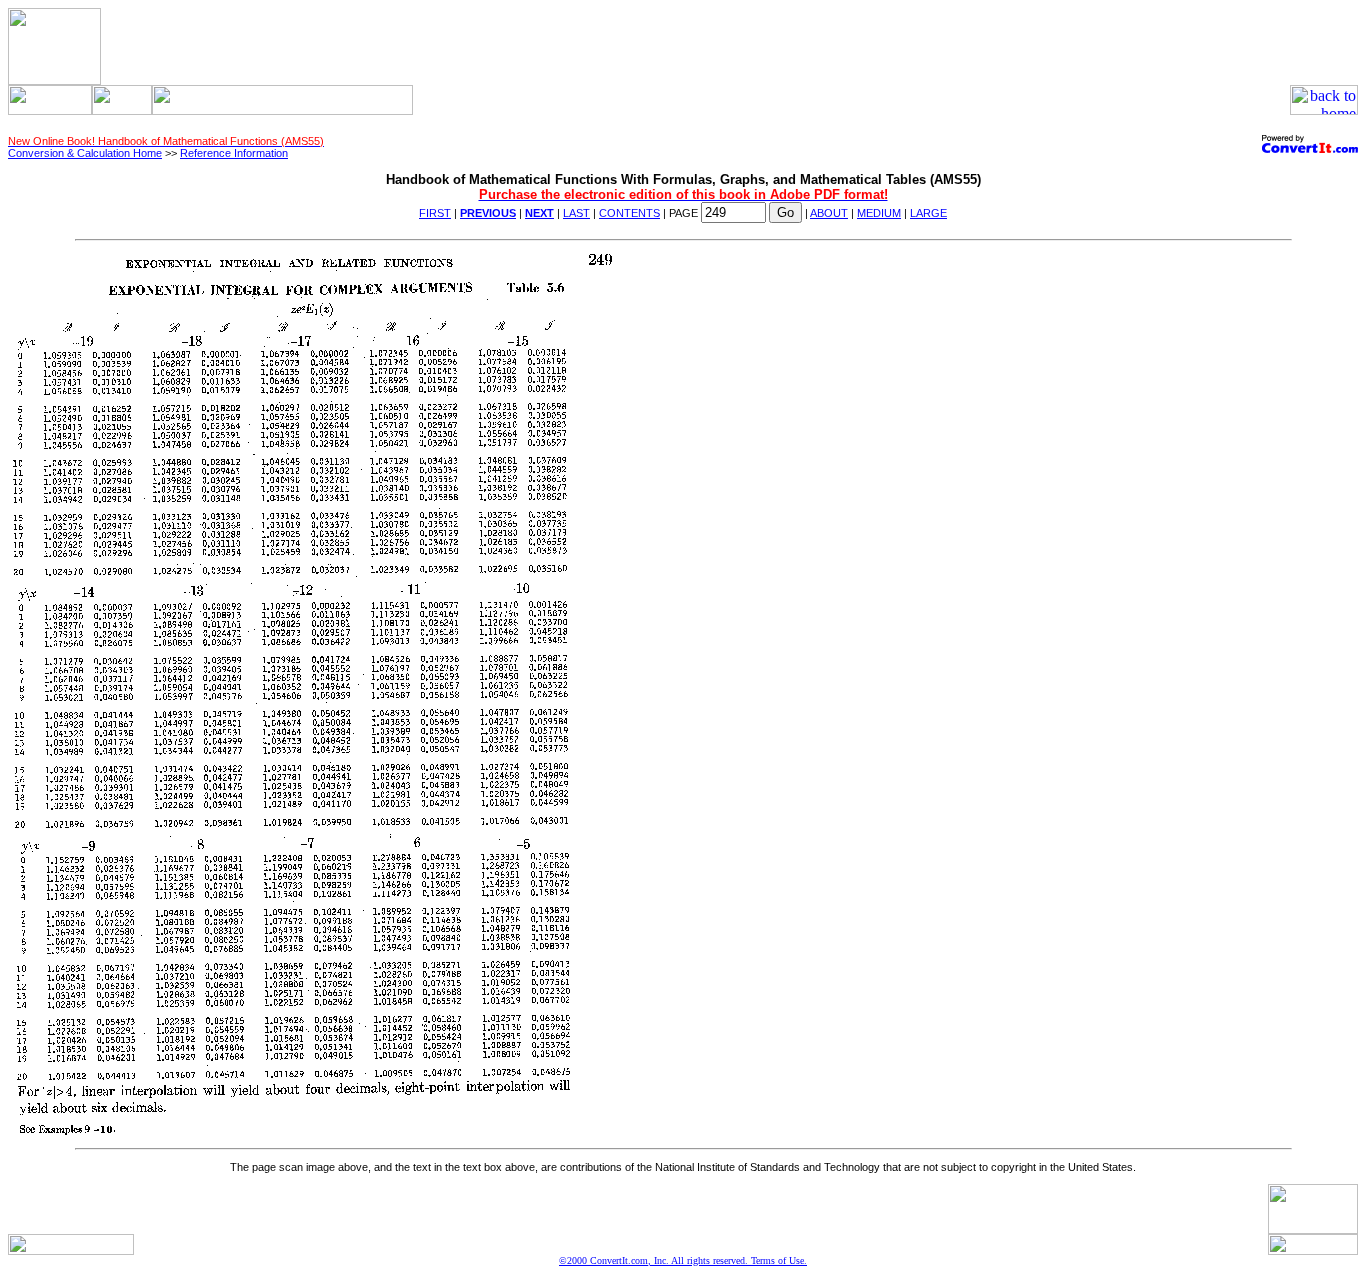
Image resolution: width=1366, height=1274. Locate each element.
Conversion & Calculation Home (85, 153)
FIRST (435, 213)
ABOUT (829, 213)
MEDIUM (879, 213)
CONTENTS (629, 213)
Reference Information (234, 153)
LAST (576, 213)
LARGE (928, 213)
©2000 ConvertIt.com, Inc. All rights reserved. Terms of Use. (683, 1260)
